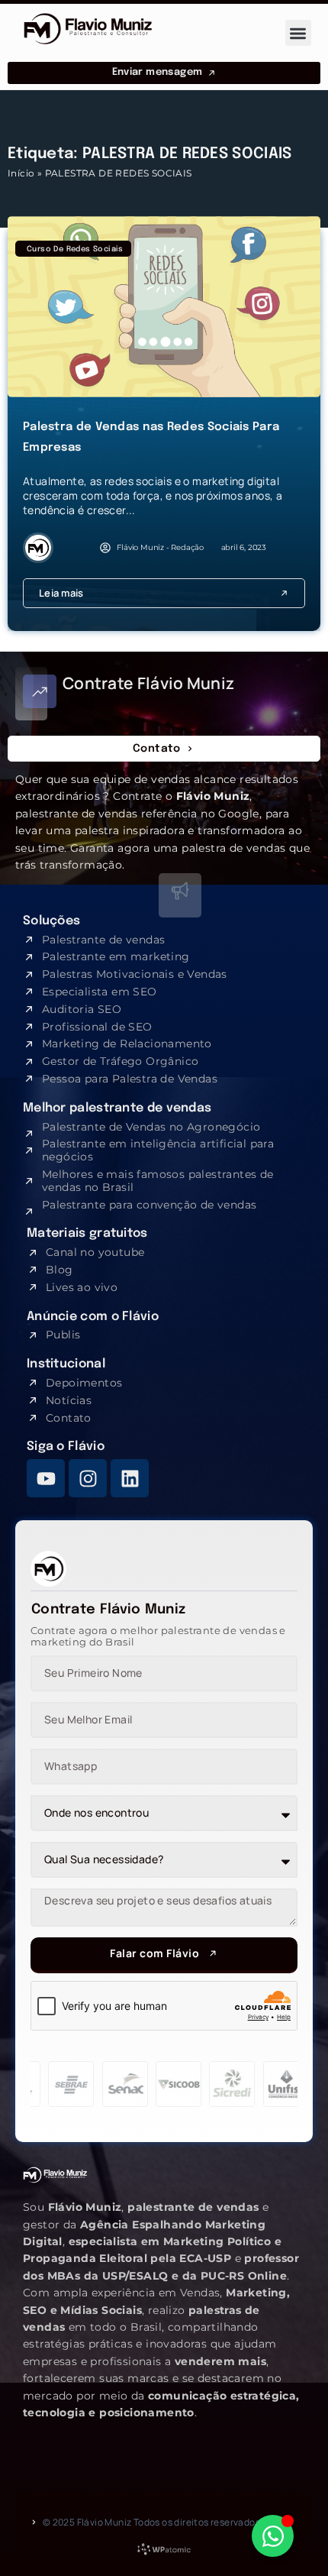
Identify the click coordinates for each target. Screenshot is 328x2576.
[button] (299, 33)
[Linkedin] (130, 1478)
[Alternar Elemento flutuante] (273, 2536)
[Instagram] (88, 1478)
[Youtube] (46, 1478)
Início (21, 173)
